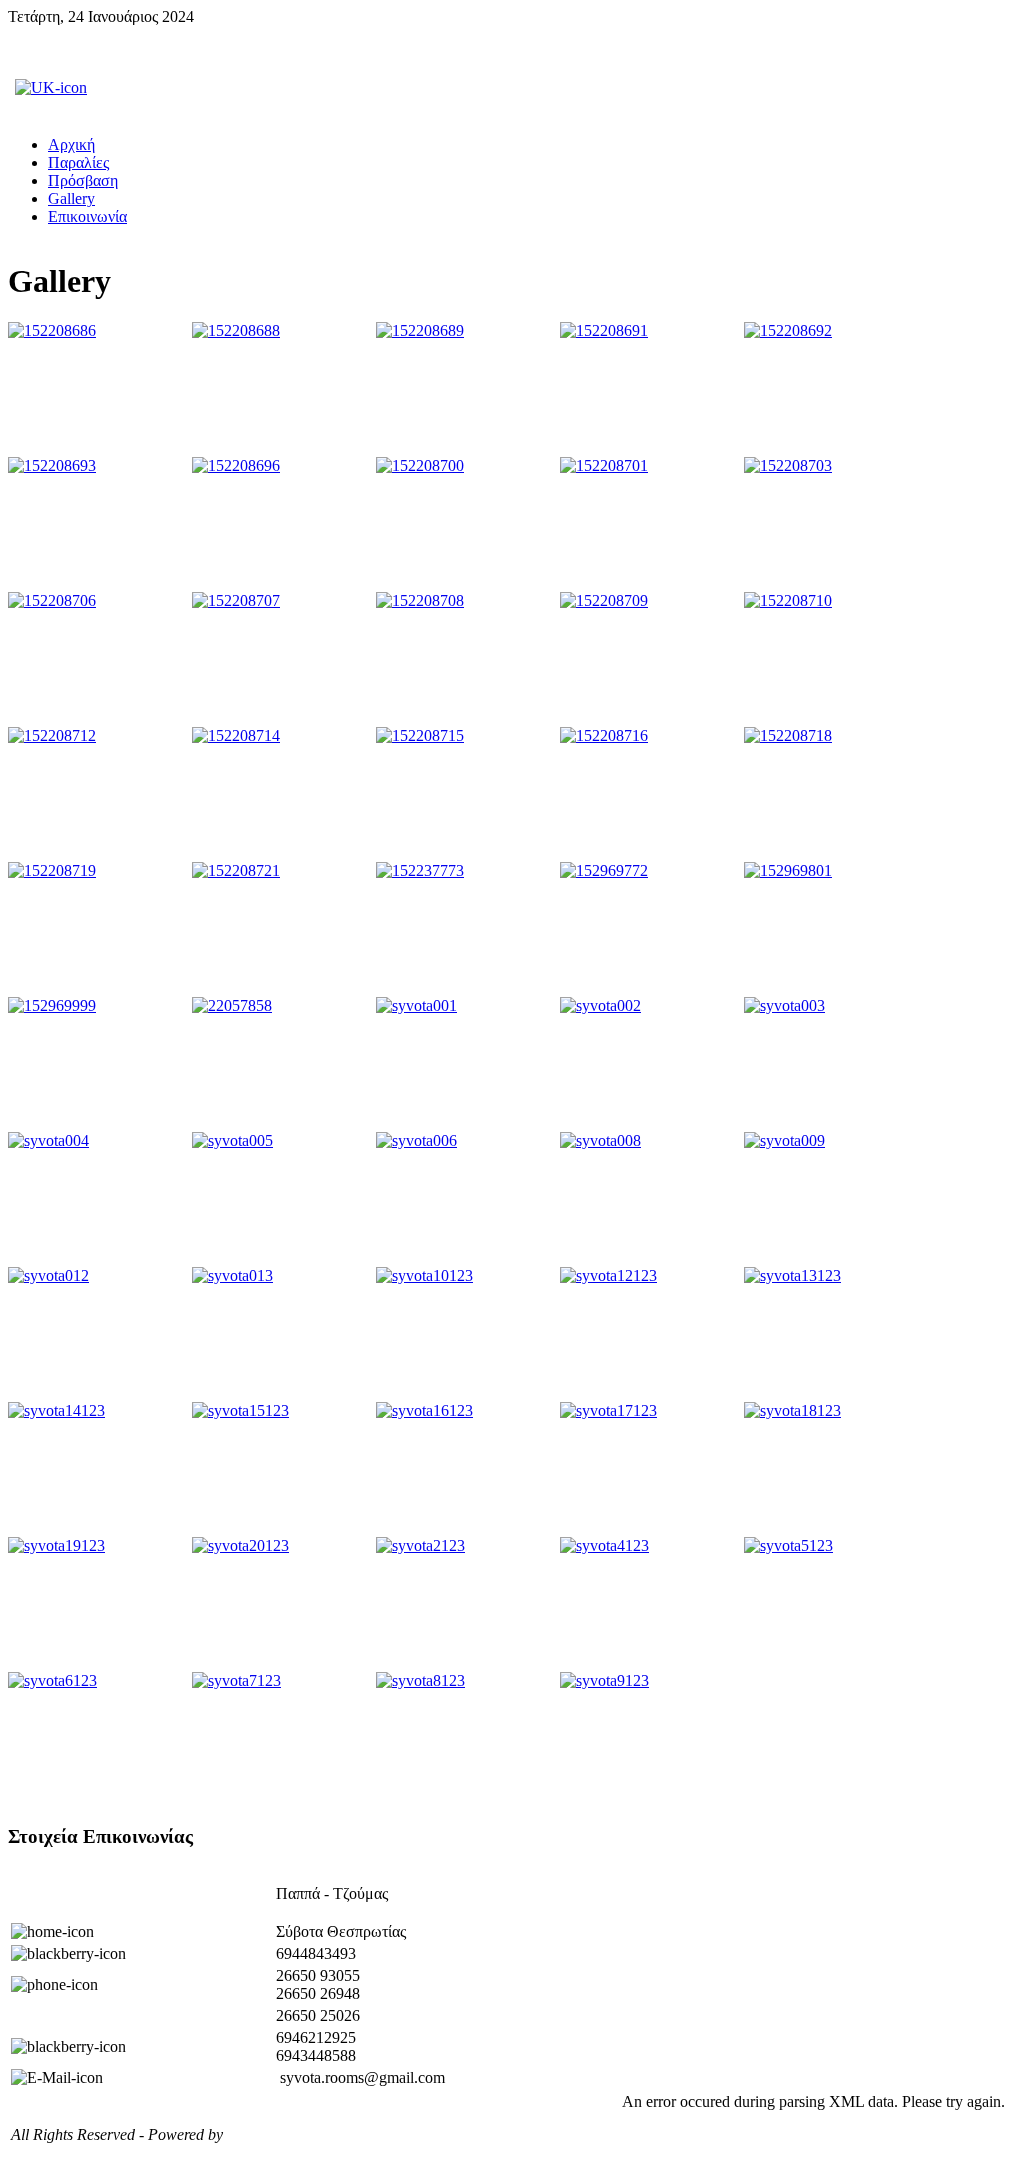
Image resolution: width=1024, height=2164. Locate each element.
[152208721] (282, 929)
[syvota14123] (98, 1469)
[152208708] (466, 659)
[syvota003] (834, 1064)
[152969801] (834, 929)
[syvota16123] (466, 1469)
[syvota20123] (282, 1604)
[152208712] (98, 794)
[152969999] (98, 1064)
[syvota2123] (466, 1604)
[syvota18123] (834, 1469)
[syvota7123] (282, 1739)
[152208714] (282, 794)
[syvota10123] (466, 1334)
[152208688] (282, 389)
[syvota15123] (282, 1469)
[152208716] (650, 794)
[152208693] (98, 524)
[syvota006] (466, 1199)
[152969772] (650, 929)
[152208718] (834, 794)
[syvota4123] (650, 1604)
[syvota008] (650, 1199)
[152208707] (282, 659)
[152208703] (834, 524)
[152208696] (282, 524)
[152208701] (650, 524)
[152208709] (650, 659)
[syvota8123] (466, 1739)
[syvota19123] (98, 1604)
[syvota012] (98, 1334)
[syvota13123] (834, 1334)
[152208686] (98, 389)
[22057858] (282, 1064)
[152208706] (98, 659)
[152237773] (466, 929)
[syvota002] (650, 1064)
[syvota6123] (98, 1739)
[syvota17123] (650, 1469)
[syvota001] (466, 1064)
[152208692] (834, 389)
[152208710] (834, 659)
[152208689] (466, 389)
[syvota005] (282, 1199)
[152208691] (650, 389)
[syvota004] (98, 1199)
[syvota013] (282, 1334)
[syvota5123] (834, 1604)
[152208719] (98, 929)
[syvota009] (834, 1199)
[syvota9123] (650, 1739)
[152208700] (466, 524)
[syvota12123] (650, 1334)
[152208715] (466, 794)
